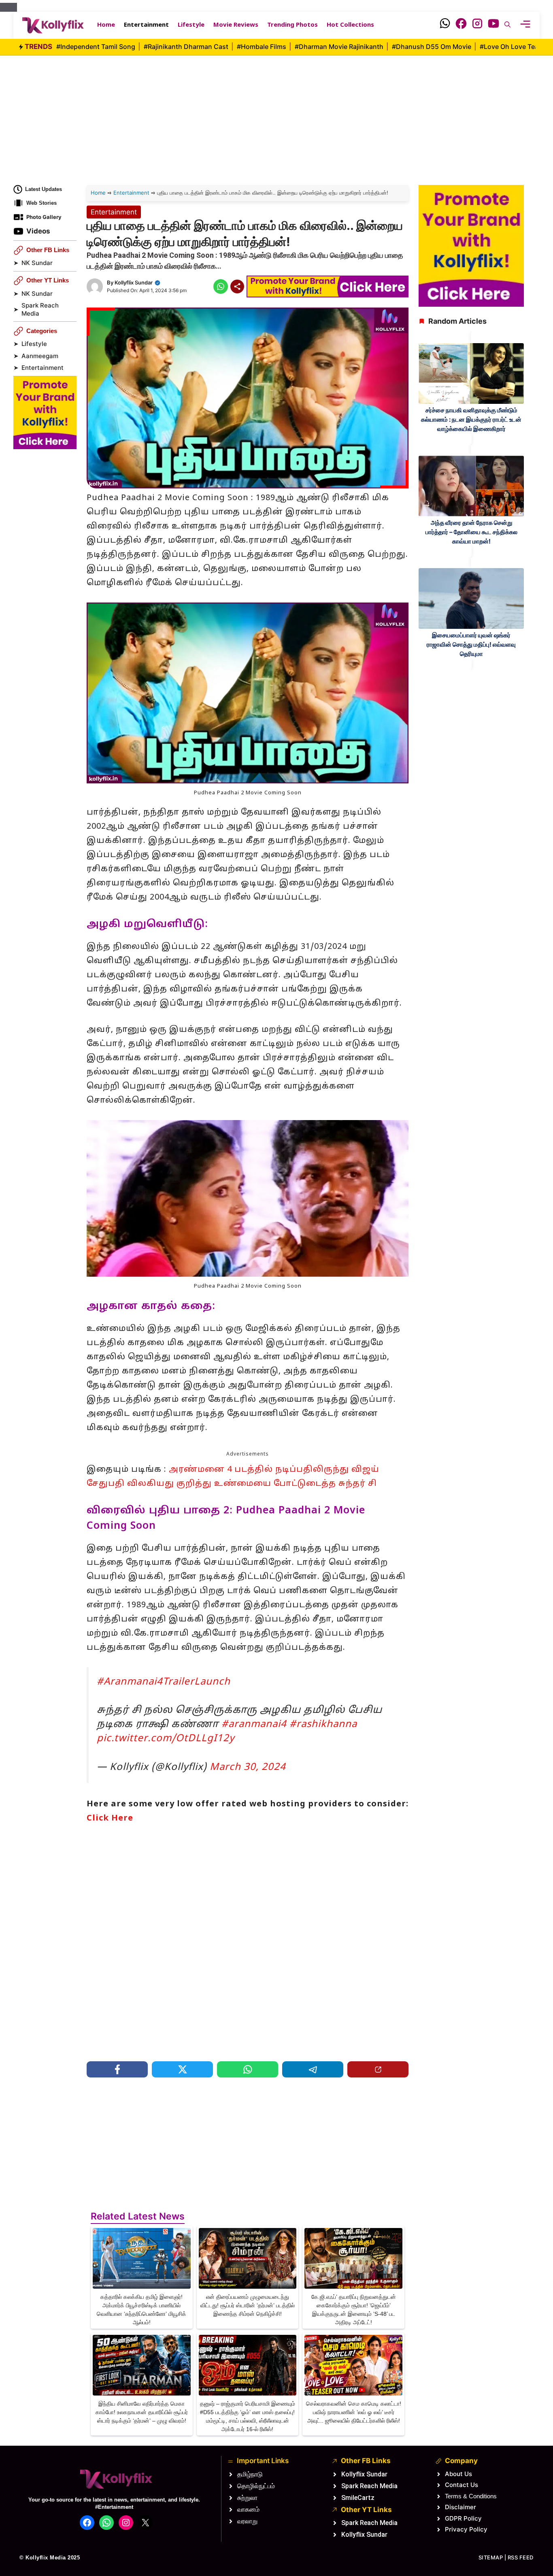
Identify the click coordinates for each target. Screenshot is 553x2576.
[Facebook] (461, 25)
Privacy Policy (466, 2529)
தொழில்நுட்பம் (256, 2486)
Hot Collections (350, 25)
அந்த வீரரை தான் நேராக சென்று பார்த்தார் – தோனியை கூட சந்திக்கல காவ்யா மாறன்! (471, 532)
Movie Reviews (236, 25)
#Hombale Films (262, 47)
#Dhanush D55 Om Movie (432, 47)
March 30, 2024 (248, 1768)
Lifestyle (191, 25)
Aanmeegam (40, 356)
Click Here (110, 1818)
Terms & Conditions (471, 2496)
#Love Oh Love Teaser (515, 47)
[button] (507, 25)
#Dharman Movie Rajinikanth (340, 47)
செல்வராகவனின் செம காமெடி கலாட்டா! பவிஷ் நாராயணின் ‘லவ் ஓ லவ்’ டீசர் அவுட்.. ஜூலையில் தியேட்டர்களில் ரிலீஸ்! (354, 2412)
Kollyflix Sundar (134, 282)
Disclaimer (460, 2507)
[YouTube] (493, 25)
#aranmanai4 (254, 1725)
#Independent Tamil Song (97, 47)
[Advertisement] (276, 112)
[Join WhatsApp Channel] (445, 25)
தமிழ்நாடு (250, 2474)
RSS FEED (521, 2557)
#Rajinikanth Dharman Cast (187, 47)
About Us (458, 2474)
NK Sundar (37, 263)
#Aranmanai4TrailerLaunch (164, 1682)
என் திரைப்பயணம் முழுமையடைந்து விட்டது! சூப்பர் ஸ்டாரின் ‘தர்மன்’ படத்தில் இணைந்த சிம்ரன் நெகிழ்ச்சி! (248, 2305)
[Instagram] (477, 25)
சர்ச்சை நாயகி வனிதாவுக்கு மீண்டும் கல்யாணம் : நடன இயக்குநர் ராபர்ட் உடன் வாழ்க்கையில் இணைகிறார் (471, 419)
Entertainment (146, 25)
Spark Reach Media (40, 310)
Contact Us (462, 2485)
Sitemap (491, 2557)
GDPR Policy (463, 2518)
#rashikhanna (323, 1725)
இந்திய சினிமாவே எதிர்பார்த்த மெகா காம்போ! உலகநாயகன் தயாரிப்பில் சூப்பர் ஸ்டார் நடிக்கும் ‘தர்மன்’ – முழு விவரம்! (142, 2412)
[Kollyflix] (53, 25)
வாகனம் (248, 2509)
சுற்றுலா (247, 2498)
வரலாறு (247, 2521)
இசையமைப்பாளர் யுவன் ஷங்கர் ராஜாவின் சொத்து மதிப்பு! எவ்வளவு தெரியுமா (471, 644)
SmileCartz (358, 2498)
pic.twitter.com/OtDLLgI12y (166, 1739)
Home (106, 25)
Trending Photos (292, 25)
